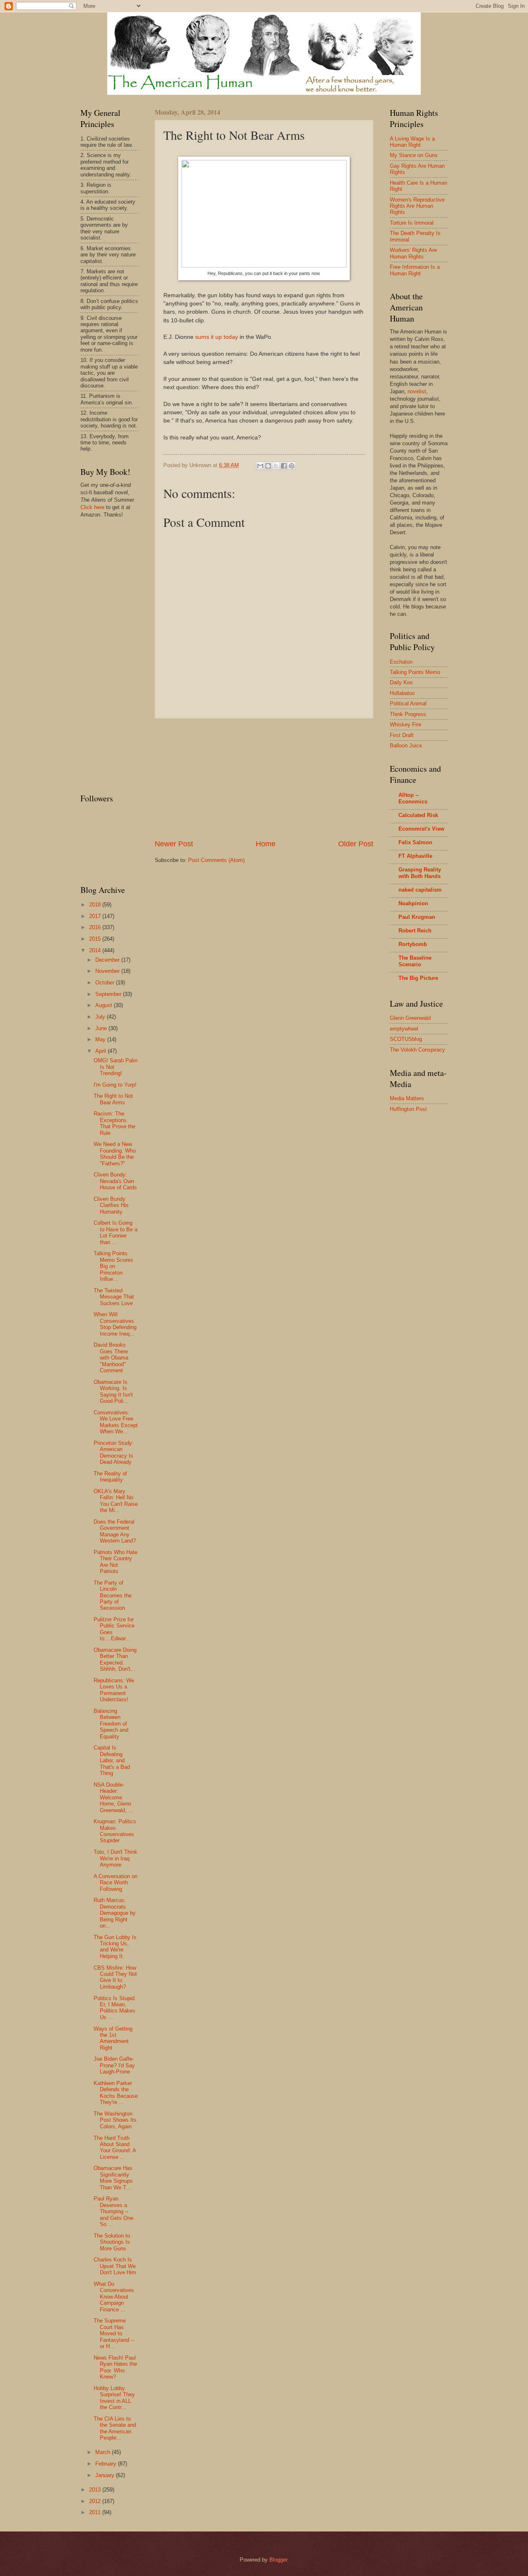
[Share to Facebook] (284, 466)
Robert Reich (415, 931)
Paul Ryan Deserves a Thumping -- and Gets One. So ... (114, 2211)
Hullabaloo (402, 693)
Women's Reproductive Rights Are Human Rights (417, 206)
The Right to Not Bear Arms (113, 1099)
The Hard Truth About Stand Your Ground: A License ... (115, 2147)
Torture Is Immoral (412, 223)
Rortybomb (413, 944)
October (106, 983)
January (106, 2475)
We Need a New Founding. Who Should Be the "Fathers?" (115, 1154)
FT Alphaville (415, 856)
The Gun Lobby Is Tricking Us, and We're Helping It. (115, 1947)
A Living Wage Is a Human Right (412, 142)
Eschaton (401, 662)
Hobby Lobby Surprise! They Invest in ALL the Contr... (114, 2398)
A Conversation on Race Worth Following (115, 1883)
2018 (96, 905)
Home (266, 844)
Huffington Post (408, 1109)
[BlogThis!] (268, 466)
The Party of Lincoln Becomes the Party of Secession (113, 1596)
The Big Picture (418, 978)
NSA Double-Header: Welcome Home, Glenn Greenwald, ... (113, 1798)
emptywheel (404, 1029)
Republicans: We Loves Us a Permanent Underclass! (114, 1690)
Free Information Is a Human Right (415, 270)
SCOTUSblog (406, 1039)
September (109, 994)
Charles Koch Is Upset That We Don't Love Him (115, 2266)
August (105, 1005)
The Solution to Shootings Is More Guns (112, 2242)
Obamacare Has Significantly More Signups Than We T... (113, 2178)
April (101, 1051)
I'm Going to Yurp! (115, 1085)
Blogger (278, 2560)
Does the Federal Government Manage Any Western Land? (115, 1531)
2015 (96, 939)
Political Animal (408, 703)
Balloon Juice (406, 746)
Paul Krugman (417, 917)
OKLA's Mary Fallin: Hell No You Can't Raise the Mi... (116, 1501)
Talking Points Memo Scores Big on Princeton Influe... (113, 1266)
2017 (96, 916)
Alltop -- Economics (413, 798)
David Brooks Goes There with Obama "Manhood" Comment (111, 1358)
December (108, 960)
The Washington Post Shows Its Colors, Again (115, 2120)
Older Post (356, 844)
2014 (96, 950)
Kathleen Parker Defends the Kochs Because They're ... (116, 2093)
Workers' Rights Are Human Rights (413, 253)
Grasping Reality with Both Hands (420, 873)
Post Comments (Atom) (216, 860)
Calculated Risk (418, 815)
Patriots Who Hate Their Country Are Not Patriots (115, 1562)
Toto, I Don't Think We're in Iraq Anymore (115, 1858)
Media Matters (407, 1098)
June (102, 1028)
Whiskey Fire (405, 724)
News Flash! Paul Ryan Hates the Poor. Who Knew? (115, 2367)
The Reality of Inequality (110, 1477)
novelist (417, 391)
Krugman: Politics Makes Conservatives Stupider (115, 1831)
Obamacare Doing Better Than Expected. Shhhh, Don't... (115, 1659)
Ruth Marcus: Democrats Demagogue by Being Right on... (115, 1913)
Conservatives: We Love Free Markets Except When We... (116, 1422)
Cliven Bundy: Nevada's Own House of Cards (115, 1181)
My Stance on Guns (414, 155)
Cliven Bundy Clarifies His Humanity (111, 1205)
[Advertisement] (264, 779)
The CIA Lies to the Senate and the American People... (115, 2428)
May (101, 1039)
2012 (96, 2501)
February (107, 2464)
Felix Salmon (415, 842)
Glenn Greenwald (410, 1018)
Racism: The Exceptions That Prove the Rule (114, 1123)
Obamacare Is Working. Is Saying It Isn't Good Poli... (113, 1391)
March (104, 2452)
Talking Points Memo (415, 672)
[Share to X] (276, 466)
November (108, 971)
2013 (96, 2490)
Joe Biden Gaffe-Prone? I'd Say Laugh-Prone (114, 2065)
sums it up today (217, 337)
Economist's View (421, 829)
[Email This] (260, 466)
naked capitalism (420, 890)
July (101, 1017)
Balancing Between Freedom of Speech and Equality (111, 1724)
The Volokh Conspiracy (417, 1050)
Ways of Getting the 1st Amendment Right (113, 2038)
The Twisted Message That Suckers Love (114, 1297)
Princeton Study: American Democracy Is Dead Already (114, 1452)
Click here (92, 507)
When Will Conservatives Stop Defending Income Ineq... (115, 1324)
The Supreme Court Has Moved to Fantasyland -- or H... (114, 2333)
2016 (96, 927)
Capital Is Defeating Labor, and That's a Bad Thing (112, 1760)
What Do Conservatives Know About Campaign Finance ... (114, 2297)
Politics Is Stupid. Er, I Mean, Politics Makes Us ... (115, 2008)
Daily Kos (401, 682)
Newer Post (174, 844)
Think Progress (408, 714)
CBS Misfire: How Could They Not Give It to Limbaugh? (115, 1977)
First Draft (402, 735)
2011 (96, 2512)
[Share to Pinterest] (292, 466)
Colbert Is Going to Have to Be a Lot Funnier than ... (115, 1232)
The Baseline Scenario (415, 961)
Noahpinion (413, 903)
